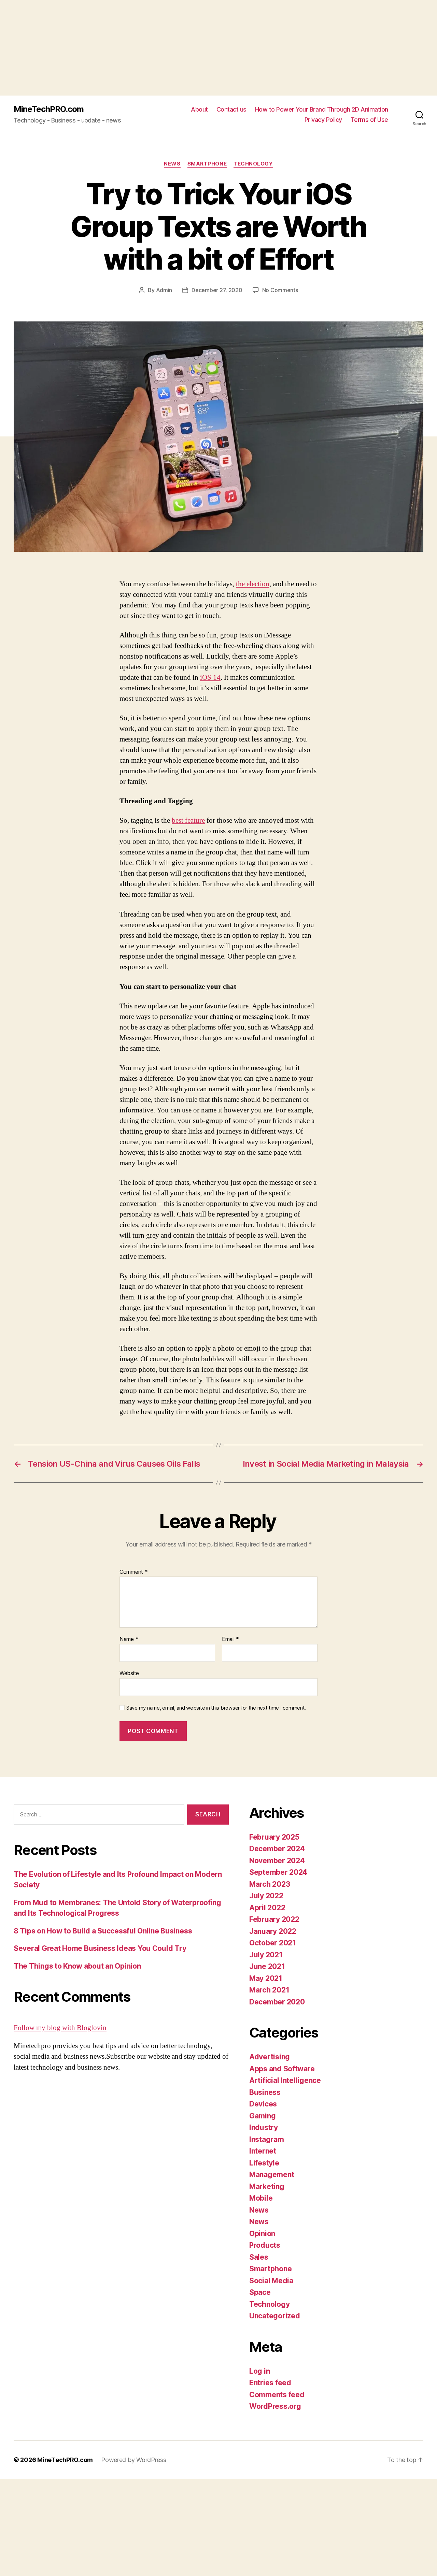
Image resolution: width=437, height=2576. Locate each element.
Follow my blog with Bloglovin (60, 2028)
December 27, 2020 (217, 290)
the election (253, 584)
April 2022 (267, 1908)
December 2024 (277, 1849)
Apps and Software (282, 2069)
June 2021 (267, 1966)
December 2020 (277, 2002)
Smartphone (207, 164)
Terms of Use (369, 120)
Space (260, 2292)
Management (272, 2175)
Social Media (271, 2281)
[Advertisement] (205, 48)
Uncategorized (275, 2316)
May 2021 (266, 1978)
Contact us (231, 109)
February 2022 (274, 1919)
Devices (263, 2104)
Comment (134, 1572)
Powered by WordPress (134, 2460)
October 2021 (273, 1943)
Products (265, 2245)
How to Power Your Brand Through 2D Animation (322, 109)
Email (230, 1639)
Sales (259, 2257)
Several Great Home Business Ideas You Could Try (100, 1948)
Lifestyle (264, 2163)
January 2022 (273, 1931)
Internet (263, 2151)
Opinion (262, 2234)
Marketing (267, 2186)
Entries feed (270, 2383)
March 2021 (269, 1990)
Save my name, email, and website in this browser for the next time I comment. (216, 1708)
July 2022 (266, 1896)
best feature (188, 821)
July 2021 (266, 1955)
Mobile (261, 2198)
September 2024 (278, 1872)
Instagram (267, 2139)
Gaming (262, 2116)
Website (129, 1673)
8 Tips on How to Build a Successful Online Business (103, 1931)
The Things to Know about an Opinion (77, 1966)
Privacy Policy (323, 120)
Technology (253, 164)
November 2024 (277, 1861)
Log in (259, 2371)
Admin (164, 290)
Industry (264, 2127)
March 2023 (270, 1884)
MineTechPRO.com (49, 109)
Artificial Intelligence (285, 2080)
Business (265, 2092)
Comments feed (277, 2395)
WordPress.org (275, 2406)
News (172, 164)
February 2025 (274, 1837)
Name (129, 1639)
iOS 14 (210, 678)
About (199, 109)
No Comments (280, 290)
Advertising (270, 2057)
